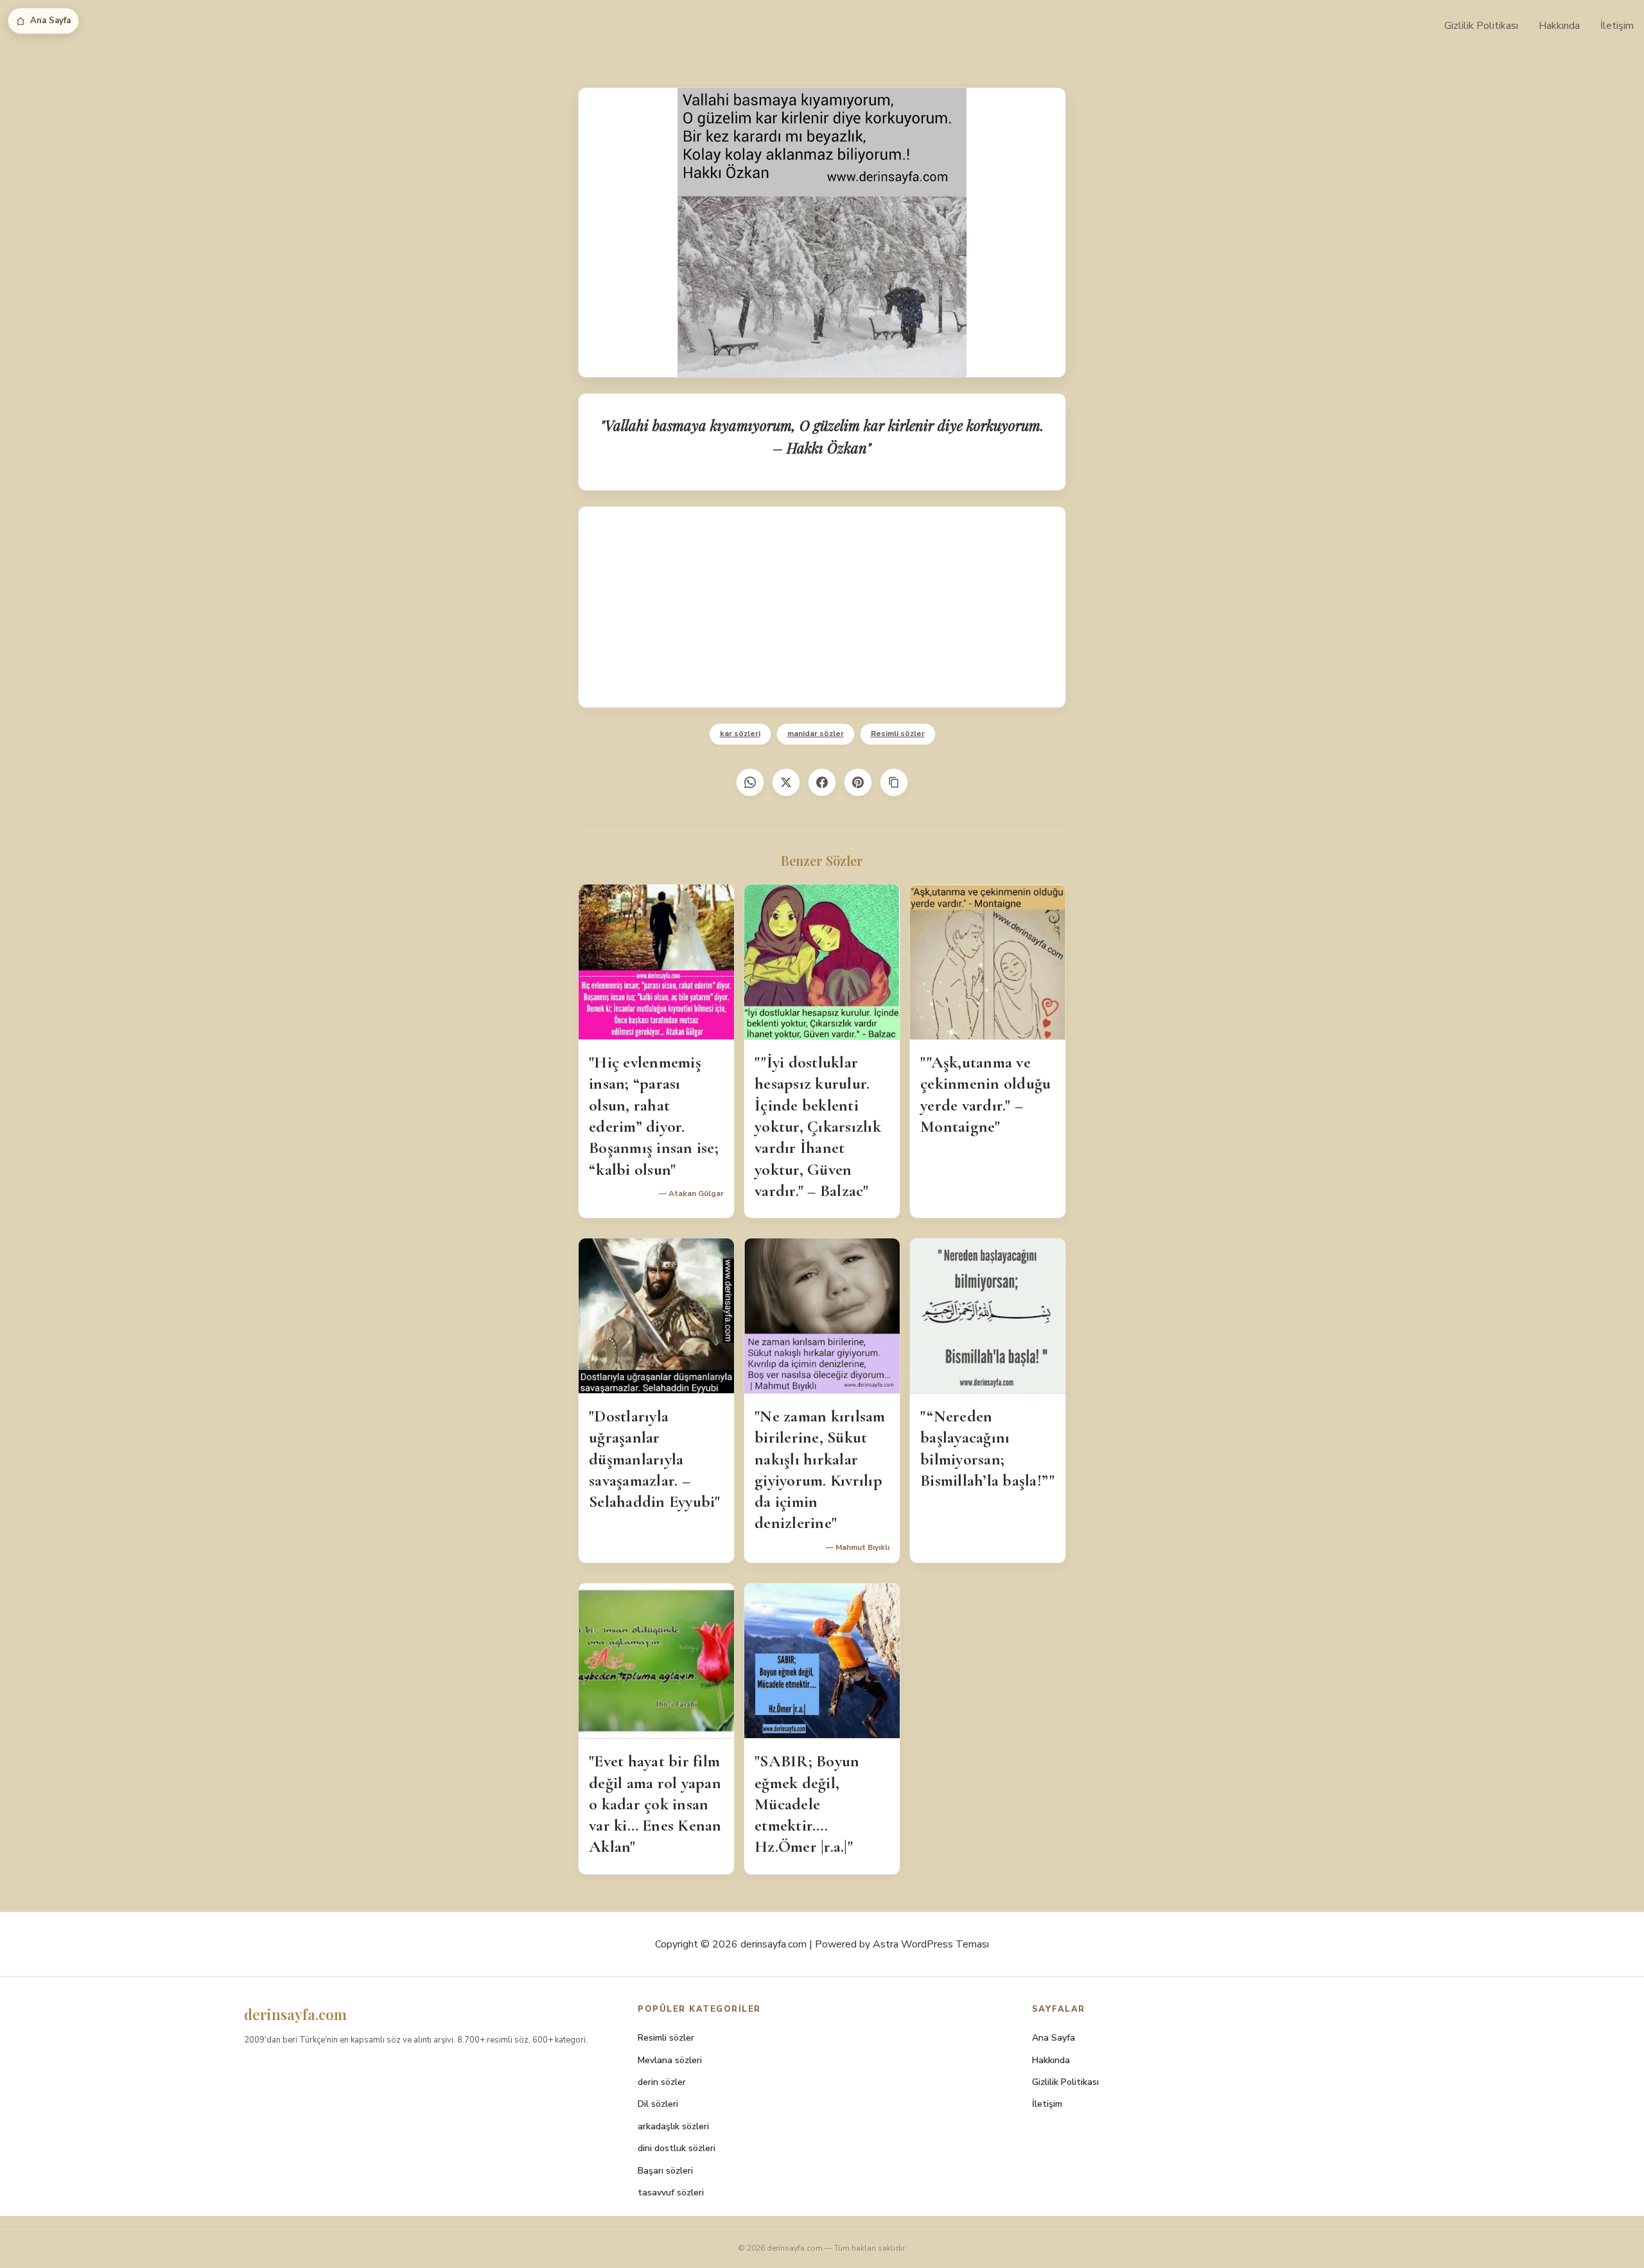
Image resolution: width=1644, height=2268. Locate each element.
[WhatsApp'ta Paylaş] (750, 782)
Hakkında (1559, 26)
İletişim (1617, 26)
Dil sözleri (658, 2104)
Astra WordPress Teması (931, 1944)
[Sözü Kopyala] (894, 782)
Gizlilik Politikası (1481, 26)
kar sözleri (740, 734)
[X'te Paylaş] (786, 782)
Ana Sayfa (50, 21)
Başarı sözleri (665, 2171)
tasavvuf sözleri (671, 2193)
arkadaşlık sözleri (673, 2126)
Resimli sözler (898, 734)
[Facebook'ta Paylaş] (822, 782)
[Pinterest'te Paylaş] (858, 782)
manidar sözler (816, 734)
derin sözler (662, 2082)
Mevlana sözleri (670, 2060)
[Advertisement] (822, 607)
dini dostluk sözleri (677, 2148)
